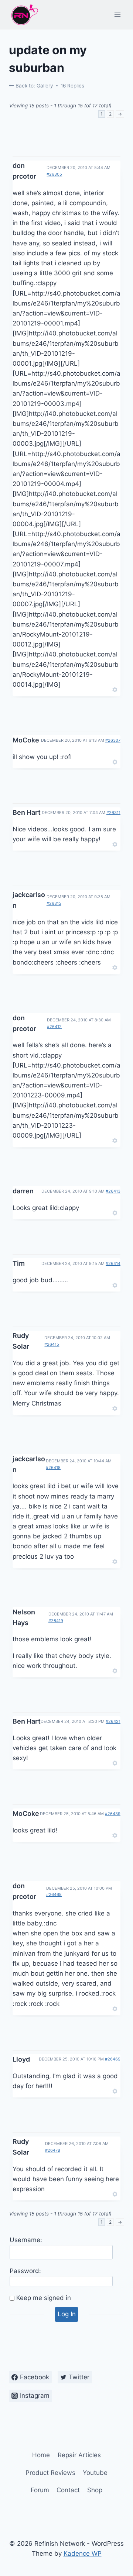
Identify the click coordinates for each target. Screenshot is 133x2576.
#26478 (53, 2150)
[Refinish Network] (24, 15)
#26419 (56, 1621)
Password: (25, 2271)
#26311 (113, 813)
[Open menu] (117, 15)
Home (41, 2455)
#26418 (53, 1468)
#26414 (113, 1263)
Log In (67, 2314)
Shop (95, 2490)
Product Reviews (50, 2473)
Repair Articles (79, 2455)
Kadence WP (83, 2553)
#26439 (113, 1814)
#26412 (54, 1027)
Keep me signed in (44, 2298)
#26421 (113, 1721)
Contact (68, 2490)
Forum (40, 2490)
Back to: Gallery (34, 86)
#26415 (52, 1344)
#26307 (113, 740)
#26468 (54, 1894)
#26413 (113, 1191)
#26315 (54, 903)
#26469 (113, 2059)
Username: (26, 2240)
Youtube (95, 2473)
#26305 (54, 174)
